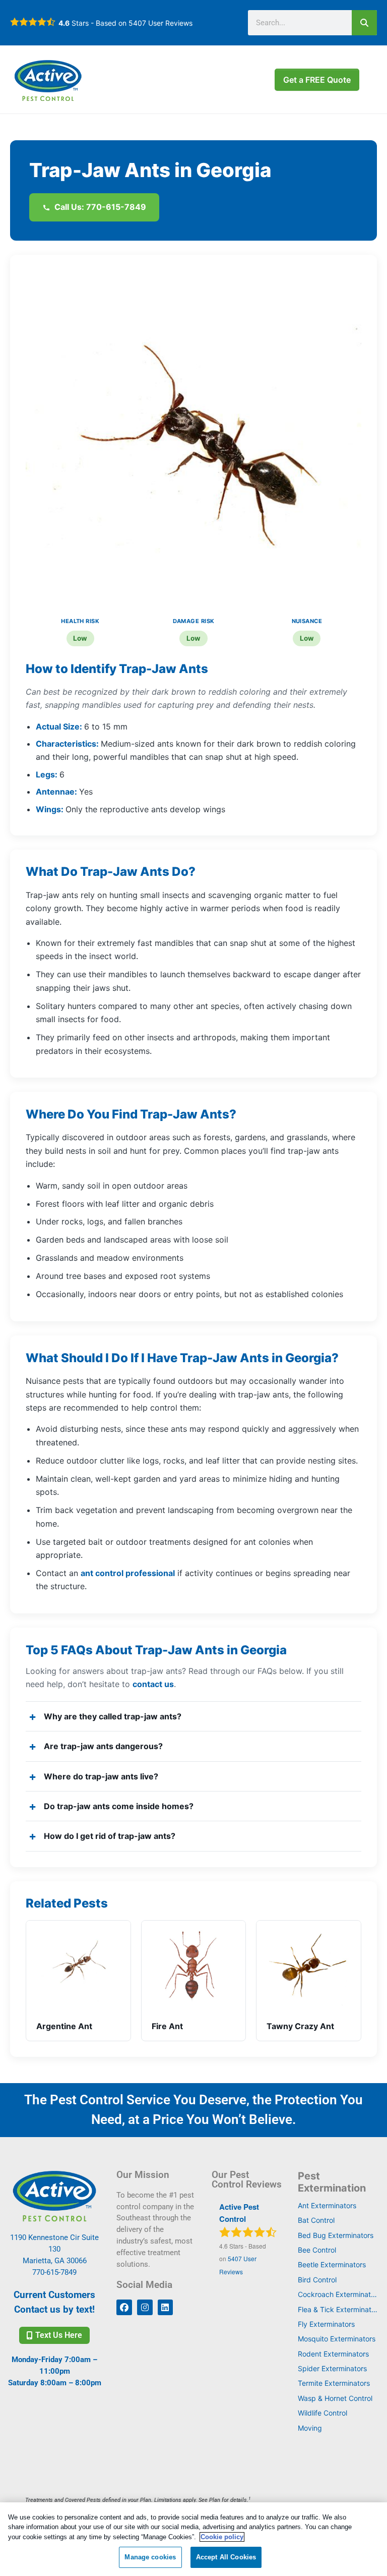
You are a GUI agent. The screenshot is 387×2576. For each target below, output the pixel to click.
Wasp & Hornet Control (335, 2398)
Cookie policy (222, 2537)
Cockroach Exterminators (339, 2294)
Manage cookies (150, 2557)
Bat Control (316, 2220)
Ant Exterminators (327, 2205)
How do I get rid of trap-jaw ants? (110, 1836)
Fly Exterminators (326, 2324)
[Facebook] (124, 2307)
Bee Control (317, 2250)
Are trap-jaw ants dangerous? (103, 1746)
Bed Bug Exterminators (336, 2235)
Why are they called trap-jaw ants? (113, 1716)
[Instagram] (145, 2307)
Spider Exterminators (332, 2368)
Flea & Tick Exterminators (339, 2309)
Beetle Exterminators (332, 2264)
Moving (310, 2428)
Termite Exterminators (334, 2383)
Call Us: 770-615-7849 (100, 207)
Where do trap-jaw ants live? (101, 1776)
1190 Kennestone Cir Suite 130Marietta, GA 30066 (54, 2249)
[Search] (364, 23)
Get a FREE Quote (317, 80)
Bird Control (317, 2280)
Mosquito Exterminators (337, 2339)
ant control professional (128, 1573)
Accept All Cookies (226, 2557)
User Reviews (160, 23)
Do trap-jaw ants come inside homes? (119, 1806)
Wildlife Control (322, 2413)
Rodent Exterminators (333, 2354)
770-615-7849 (54, 2272)
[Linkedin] (166, 2307)
